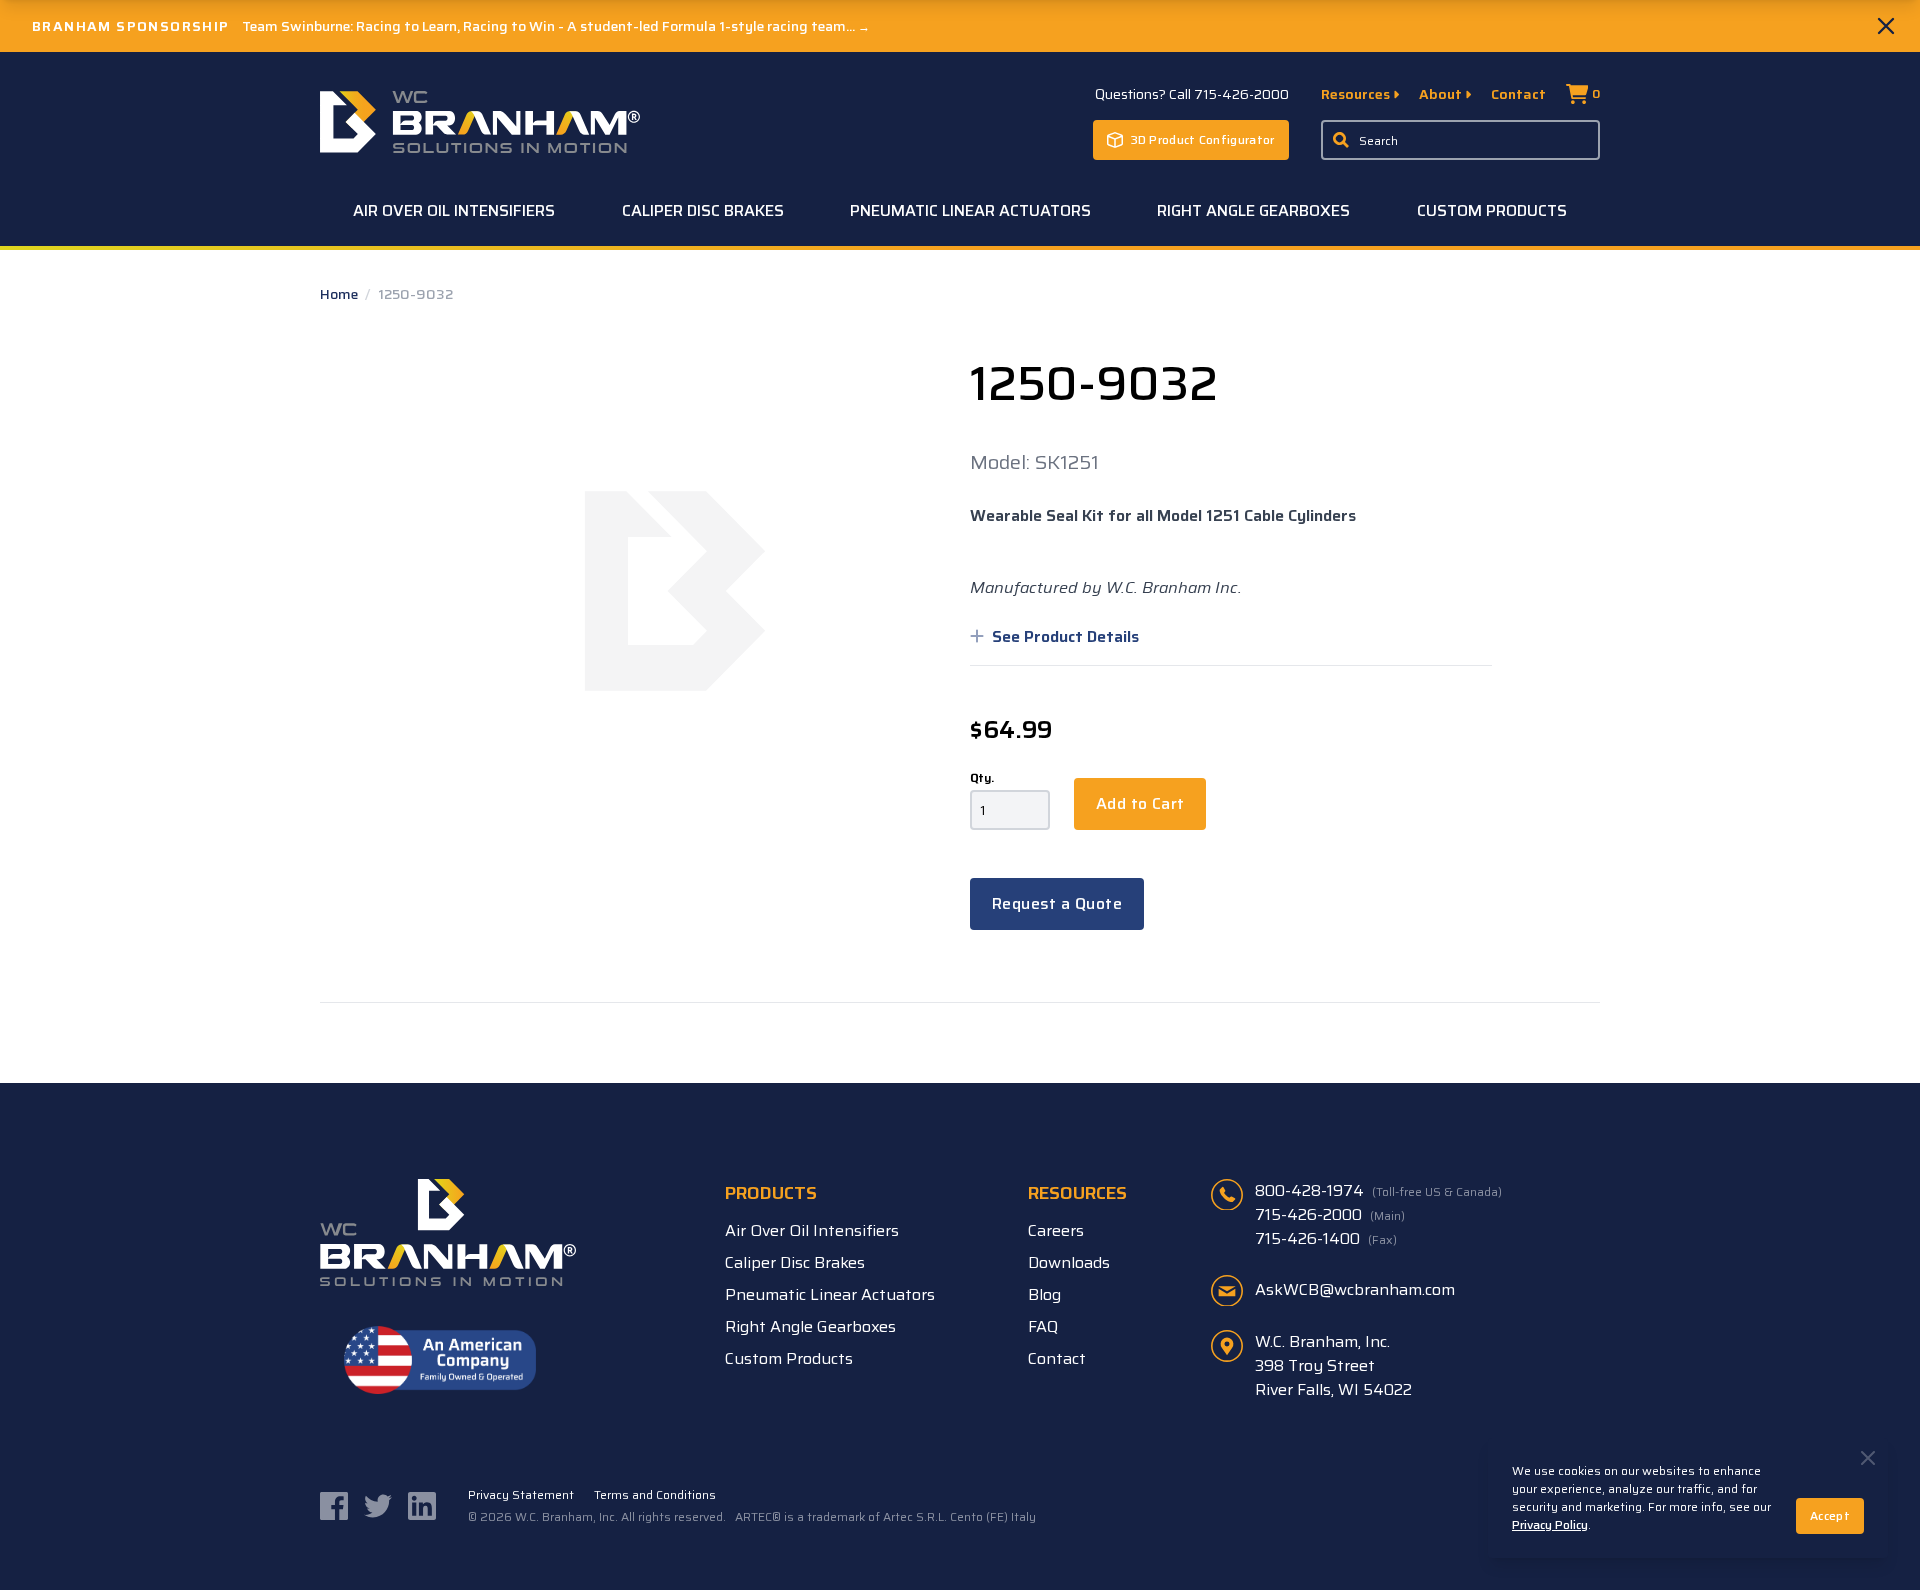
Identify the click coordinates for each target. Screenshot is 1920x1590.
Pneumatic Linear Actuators (970, 210)
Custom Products (1492, 210)
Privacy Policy (1550, 1524)
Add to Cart (1140, 803)
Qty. (982, 778)
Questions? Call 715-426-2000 (1192, 94)
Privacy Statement (521, 1495)
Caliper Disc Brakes (703, 210)
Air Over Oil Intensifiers (454, 210)
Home (340, 294)
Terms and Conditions (655, 1495)
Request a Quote (1057, 903)
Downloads (1069, 1262)
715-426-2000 (1330, 1215)
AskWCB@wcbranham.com (1355, 1289)
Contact (1518, 94)
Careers (1056, 1230)
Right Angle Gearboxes (1253, 210)
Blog (1044, 1294)
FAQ (1043, 1326)
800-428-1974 (1378, 1191)
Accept (1830, 1515)
